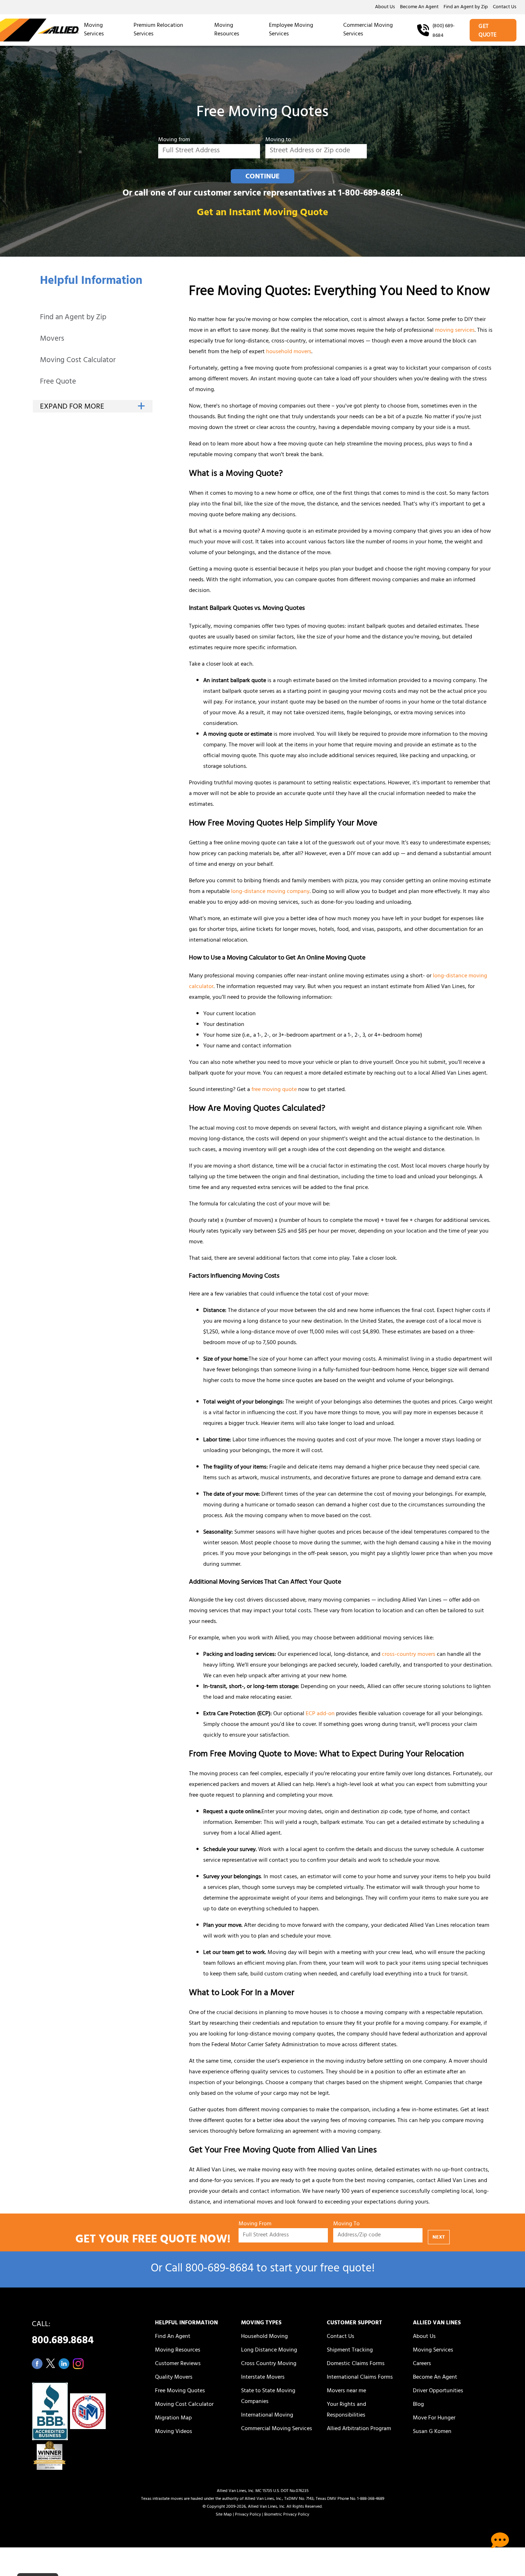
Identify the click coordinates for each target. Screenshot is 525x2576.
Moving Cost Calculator (78, 361)
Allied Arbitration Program (359, 2429)
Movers (52, 339)
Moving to (278, 140)
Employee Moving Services (291, 30)
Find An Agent (173, 2337)
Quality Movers (174, 2378)
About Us (385, 8)
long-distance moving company (270, 892)
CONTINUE (262, 177)
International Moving (267, 2415)
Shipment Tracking (350, 2350)
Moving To (346, 2224)
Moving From (255, 2224)
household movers (289, 352)
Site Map (224, 2515)
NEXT (439, 2238)
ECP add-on (320, 1714)
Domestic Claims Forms (356, 2364)
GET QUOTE (488, 31)
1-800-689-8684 (369, 194)
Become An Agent (419, 8)
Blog (418, 2405)
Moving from (174, 140)
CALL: (63, 2335)
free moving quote (274, 1090)
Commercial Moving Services (368, 30)
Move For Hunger (434, 2418)
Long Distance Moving (269, 2350)
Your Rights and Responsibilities (346, 2410)
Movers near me (346, 2391)
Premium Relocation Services (158, 30)
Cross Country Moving (269, 2364)
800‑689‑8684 (219, 2269)
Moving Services (94, 30)
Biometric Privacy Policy (287, 2515)
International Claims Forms (360, 2378)
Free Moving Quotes (180, 2391)
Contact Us (505, 8)
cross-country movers (409, 1655)
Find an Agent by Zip (466, 8)
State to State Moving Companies (268, 2397)
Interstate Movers (263, 2378)
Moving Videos (174, 2432)
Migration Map (173, 2418)
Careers (422, 2364)
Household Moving (264, 2337)
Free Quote (58, 382)
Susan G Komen (432, 2432)
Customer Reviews (178, 2364)
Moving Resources (227, 30)
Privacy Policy (248, 2515)
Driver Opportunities (438, 2391)
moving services (455, 331)
